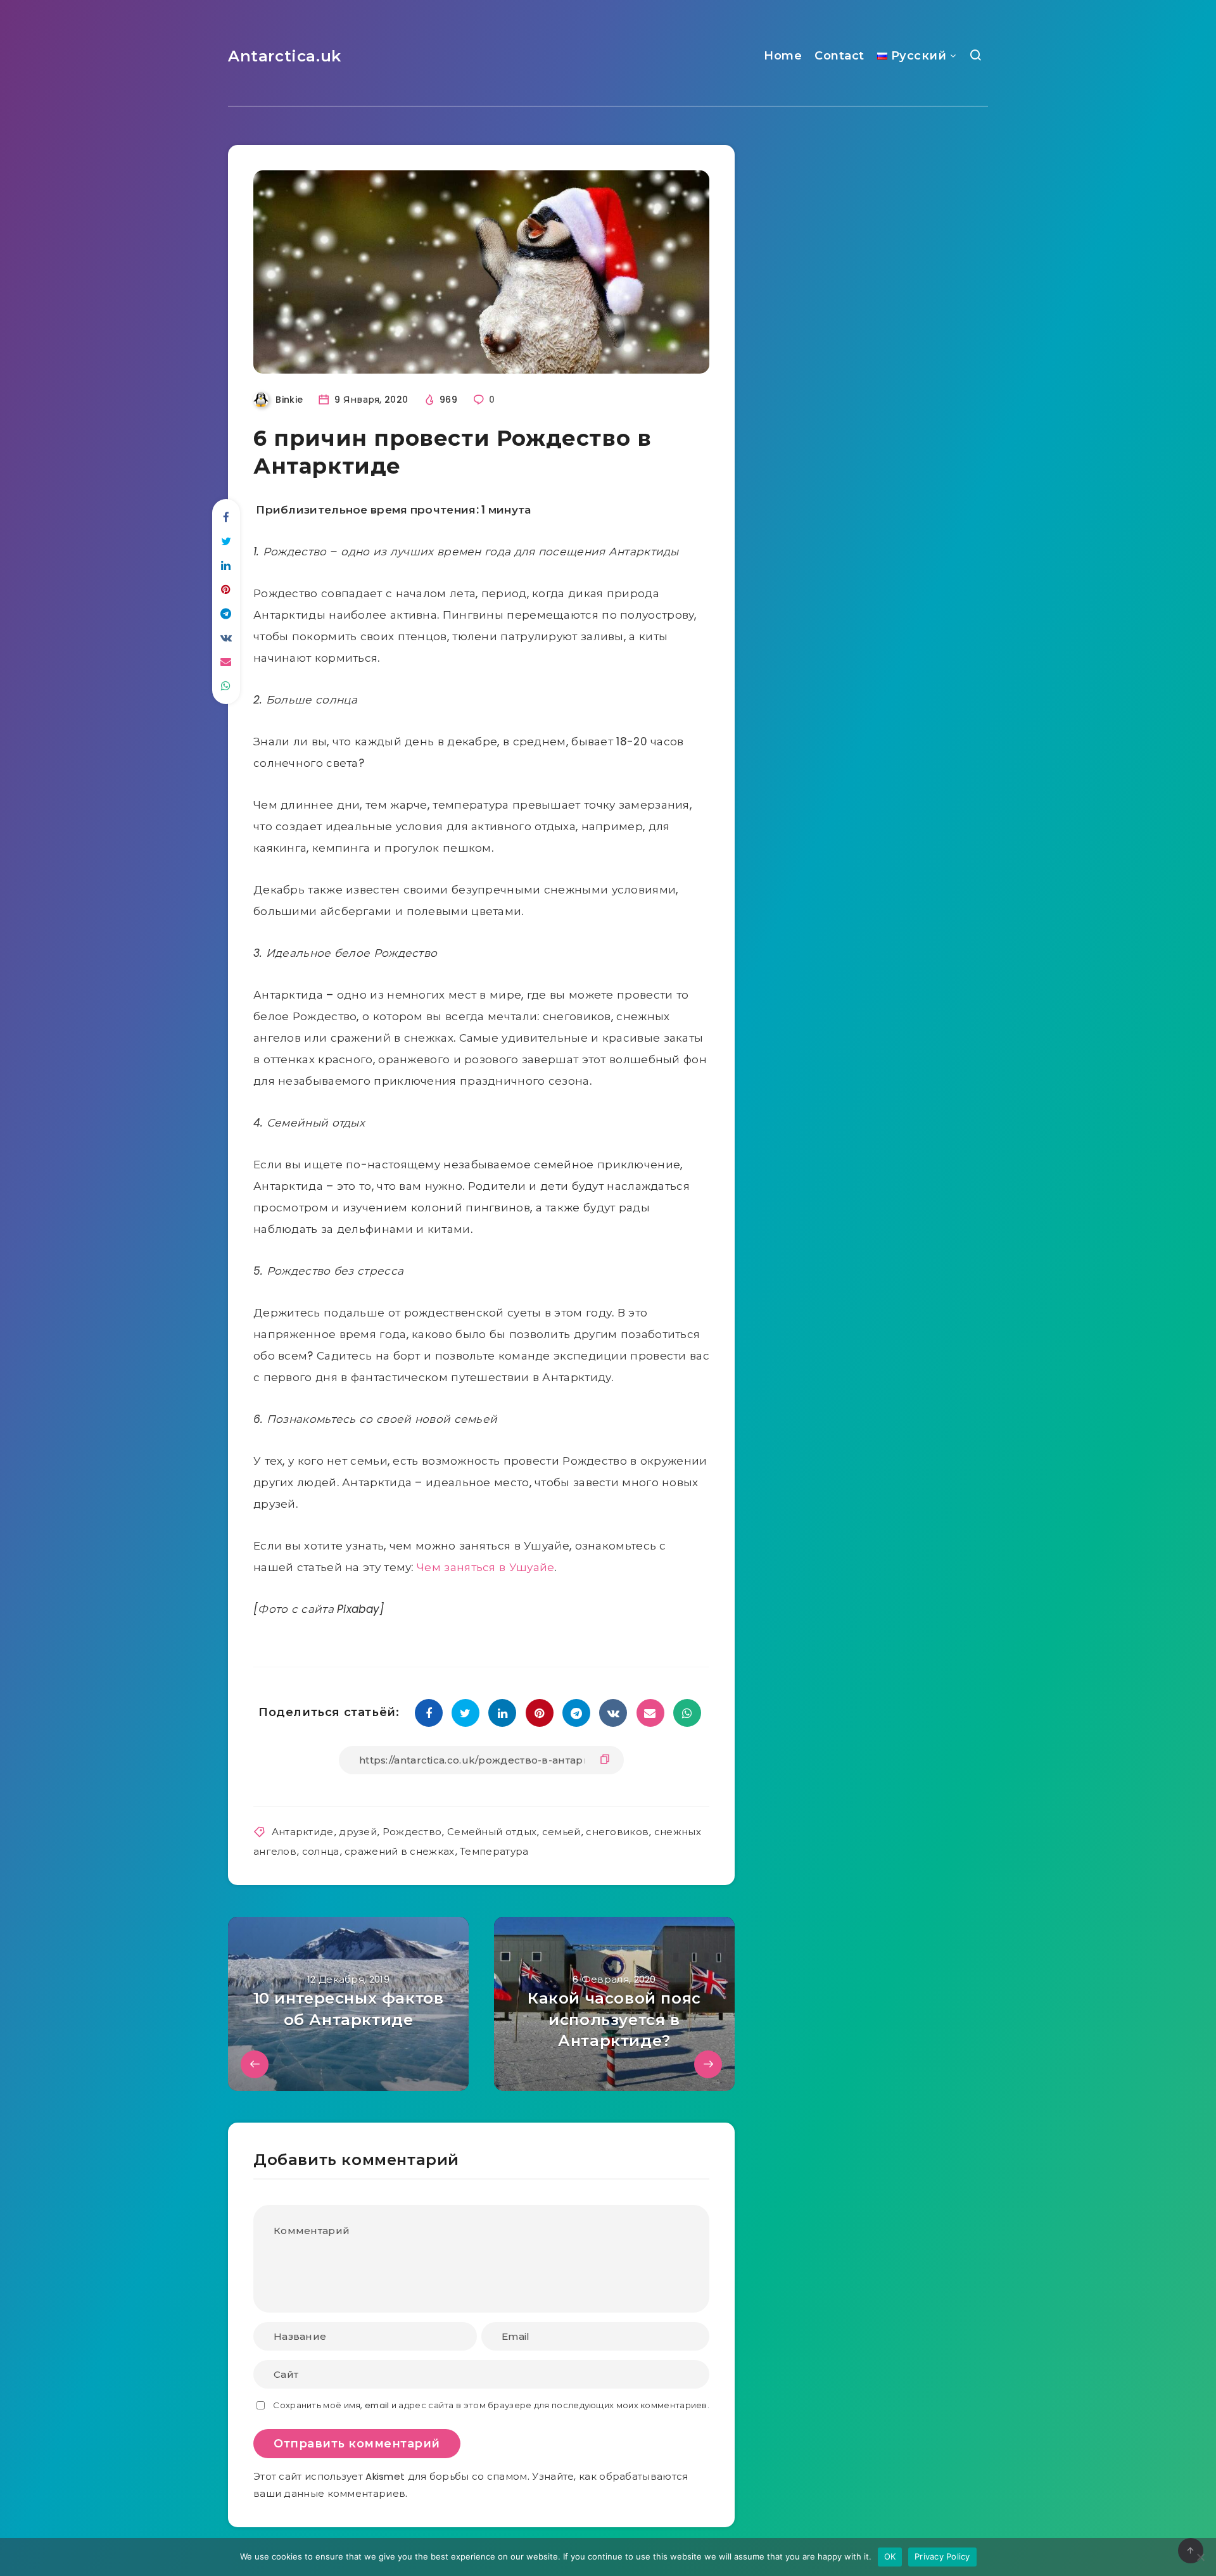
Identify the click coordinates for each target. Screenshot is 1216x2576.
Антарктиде (303, 1832)
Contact (839, 56)
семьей (561, 1832)
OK (890, 2556)
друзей (358, 1832)
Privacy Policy (942, 2556)
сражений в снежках (399, 1851)
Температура (494, 1851)
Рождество (412, 1832)
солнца (321, 1851)
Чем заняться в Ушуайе (485, 1567)
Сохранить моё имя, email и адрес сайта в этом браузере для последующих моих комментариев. (491, 2405)
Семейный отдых (492, 1832)
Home (783, 56)
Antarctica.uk (285, 56)
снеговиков (617, 1832)
